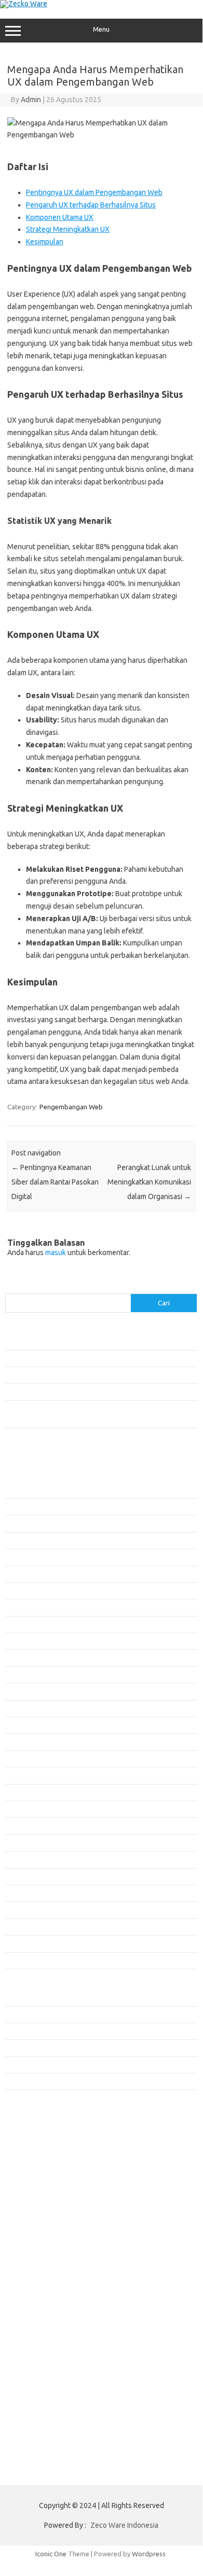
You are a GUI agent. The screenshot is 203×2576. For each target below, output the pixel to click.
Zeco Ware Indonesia (124, 2525)
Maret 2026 (22, 1574)
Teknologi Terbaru (33, 2081)
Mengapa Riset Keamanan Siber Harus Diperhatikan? (84, 1391)
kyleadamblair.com (39, 2179)
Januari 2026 (24, 1607)
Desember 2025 (29, 1624)
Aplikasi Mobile (28, 1997)
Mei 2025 (19, 1742)
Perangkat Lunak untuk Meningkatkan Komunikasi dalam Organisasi (149, 1182)
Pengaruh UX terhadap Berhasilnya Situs (91, 205)
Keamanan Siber (30, 2031)
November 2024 (29, 1843)
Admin (31, 100)
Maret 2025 (22, 1775)
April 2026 (20, 1557)
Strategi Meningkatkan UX (68, 229)
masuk (56, 1252)
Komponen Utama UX (60, 217)
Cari (11, 1287)
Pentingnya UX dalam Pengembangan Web (94, 192)
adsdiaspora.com (37, 2139)
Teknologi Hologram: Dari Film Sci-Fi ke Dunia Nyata (83, 1341)
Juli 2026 (18, 1507)
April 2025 (20, 1759)
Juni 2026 (19, 1523)
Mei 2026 (19, 1540)
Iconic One (51, 2554)
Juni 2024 (19, 1927)
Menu (101, 29)
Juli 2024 (18, 1910)
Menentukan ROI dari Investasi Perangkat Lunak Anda (84, 1358)
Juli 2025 (18, 1708)
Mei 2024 (19, 1943)
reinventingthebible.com (48, 2259)
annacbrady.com (36, 2159)
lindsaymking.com (38, 2189)
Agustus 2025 (25, 1691)
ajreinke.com (30, 2149)
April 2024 (20, 1960)
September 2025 (30, 1675)
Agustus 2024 (25, 1893)
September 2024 (30, 1876)
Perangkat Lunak (30, 2065)
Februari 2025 (26, 1792)
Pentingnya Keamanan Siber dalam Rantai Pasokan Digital (55, 1182)
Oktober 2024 (26, 1859)
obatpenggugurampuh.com (52, 2229)
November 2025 (29, 1641)
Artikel (15, 2014)
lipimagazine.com (37, 2199)
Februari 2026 (26, 1591)
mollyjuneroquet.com (43, 2219)
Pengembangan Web (71, 1107)
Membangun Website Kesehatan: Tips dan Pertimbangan (91, 1375)
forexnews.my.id (36, 2120)
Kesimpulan (45, 242)
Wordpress (149, 2554)
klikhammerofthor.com (45, 2169)
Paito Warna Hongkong (46, 2288)
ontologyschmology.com (49, 2239)
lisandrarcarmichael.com (48, 2209)
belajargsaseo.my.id (42, 2129)
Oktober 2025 (26, 1658)
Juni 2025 (19, 1725)
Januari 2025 (24, 1809)
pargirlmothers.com (41, 2249)
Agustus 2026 (25, 1490)
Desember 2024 (29, 1826)
